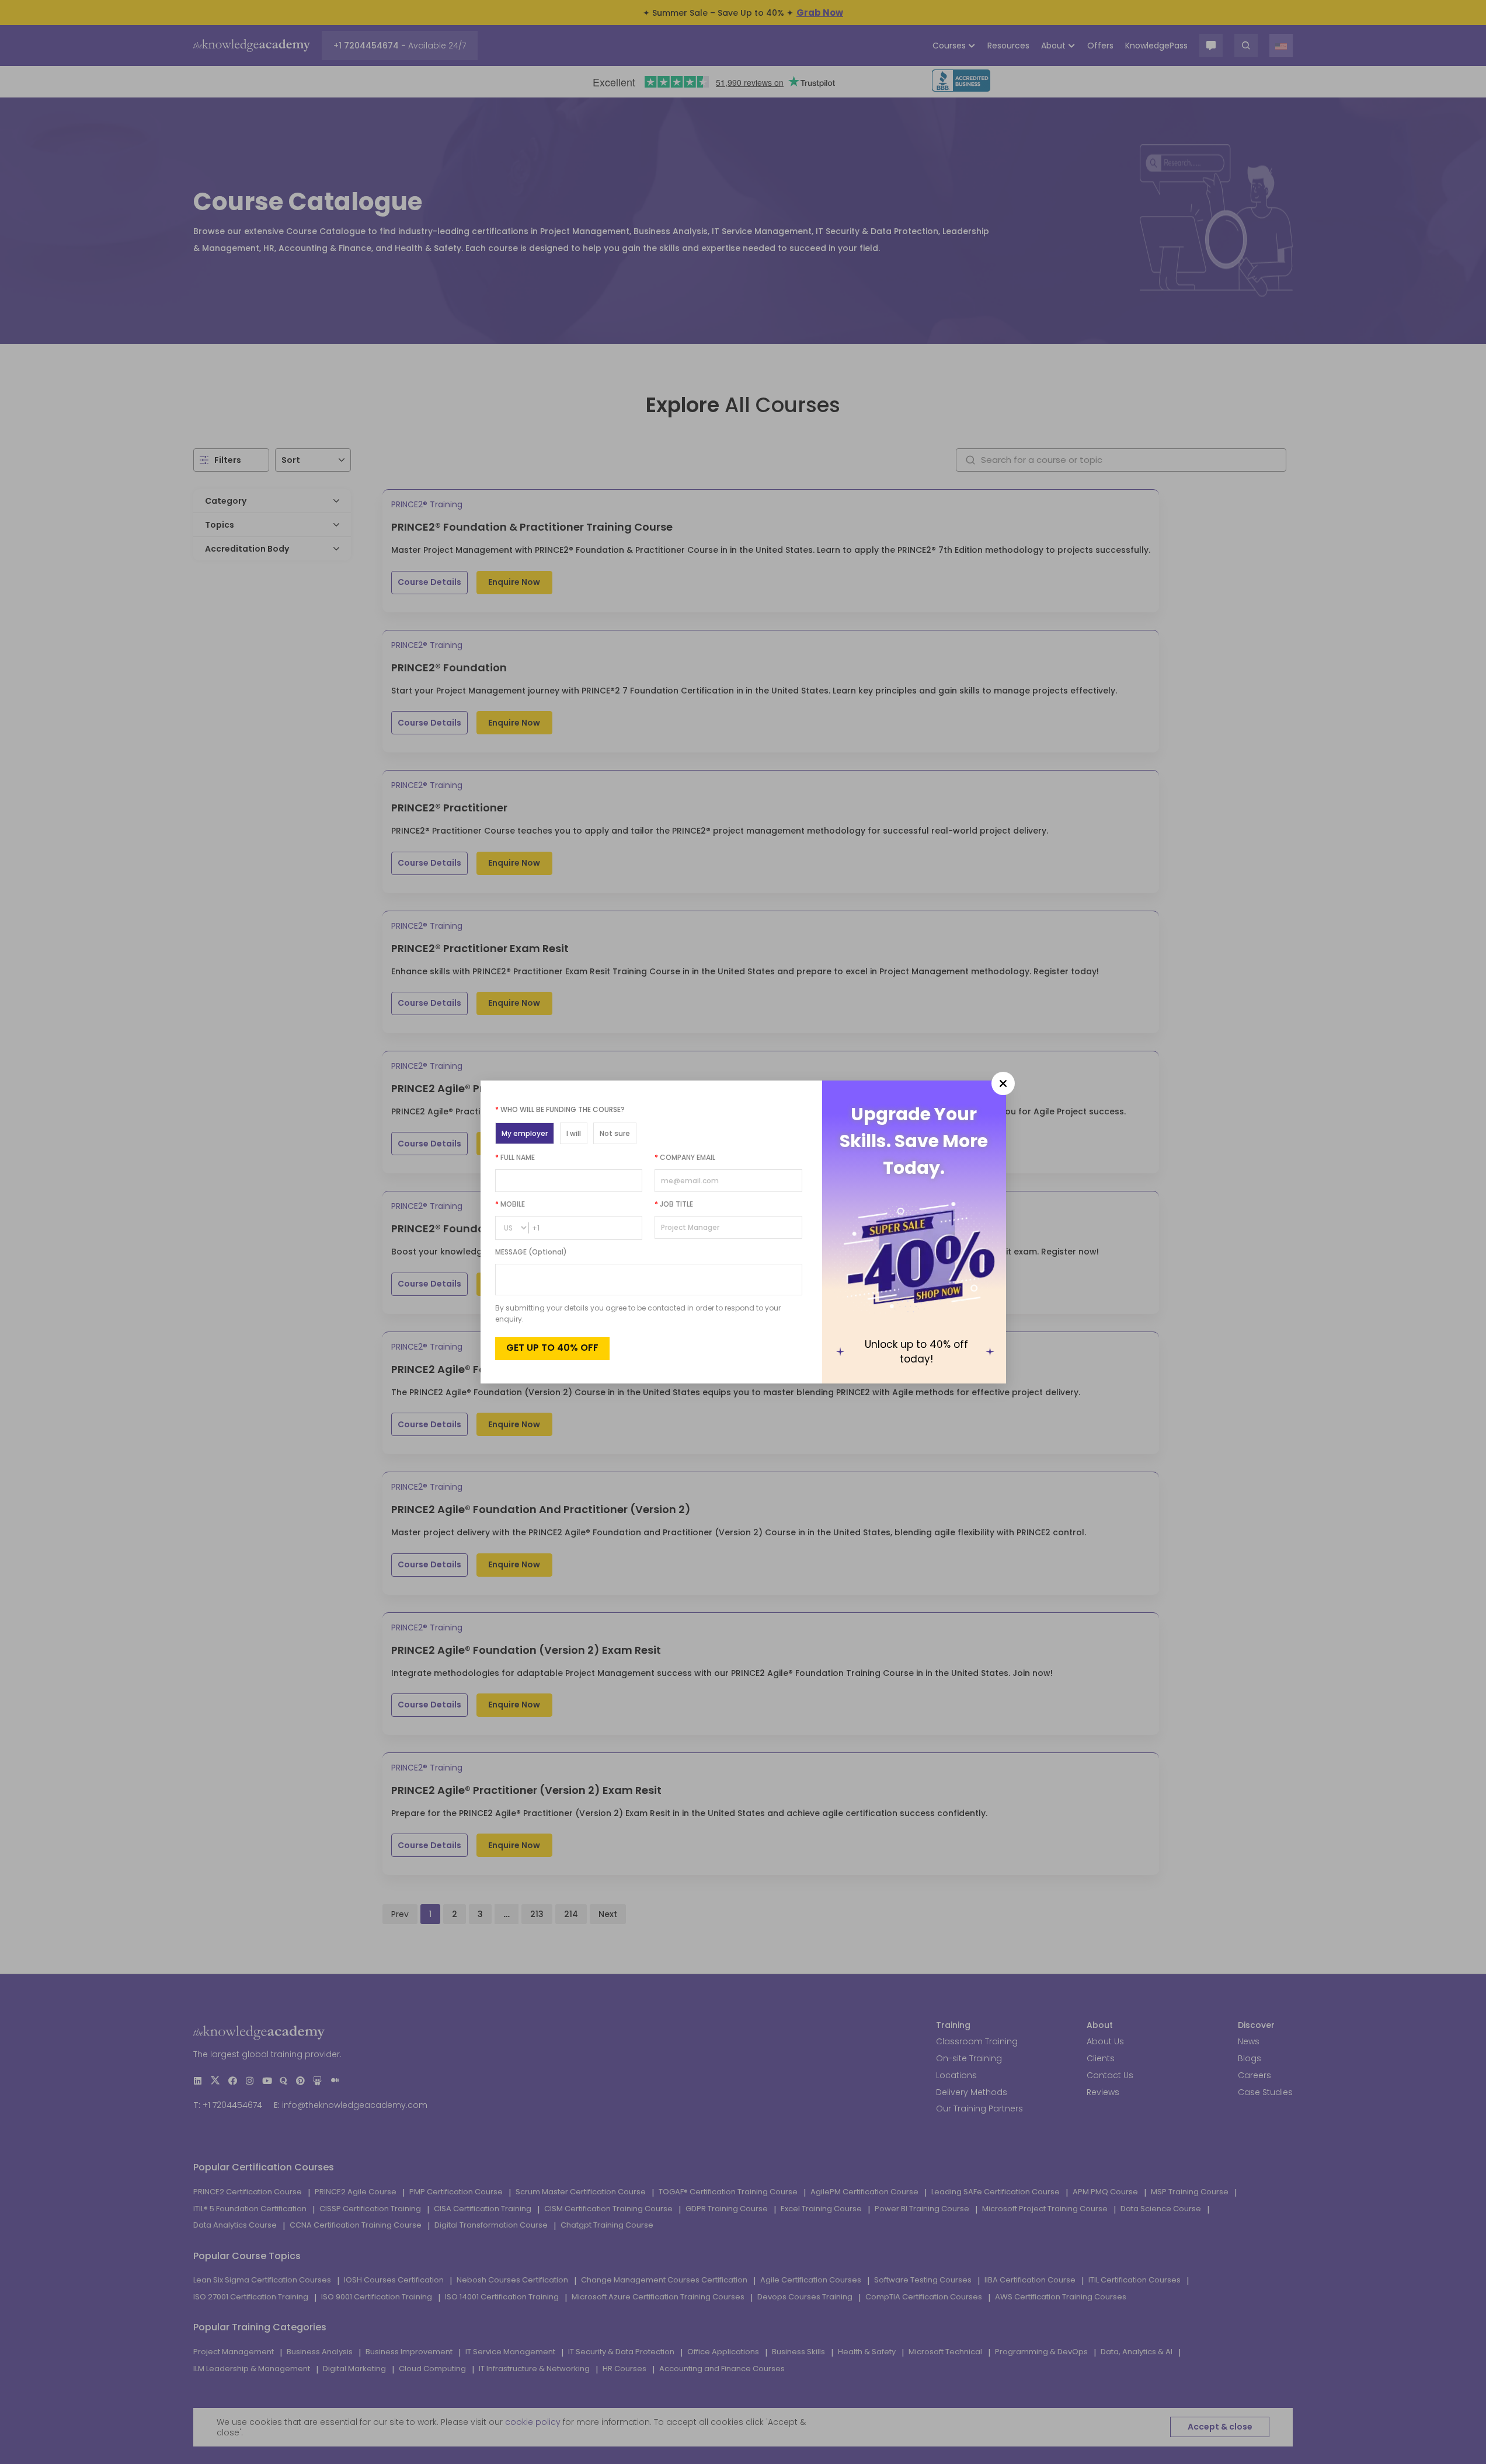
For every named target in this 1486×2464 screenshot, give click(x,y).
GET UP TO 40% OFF (552, 1348)
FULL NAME (515, 1157)
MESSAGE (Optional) (531, 1252)
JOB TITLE (674, 1204)
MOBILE (510, 1204)
